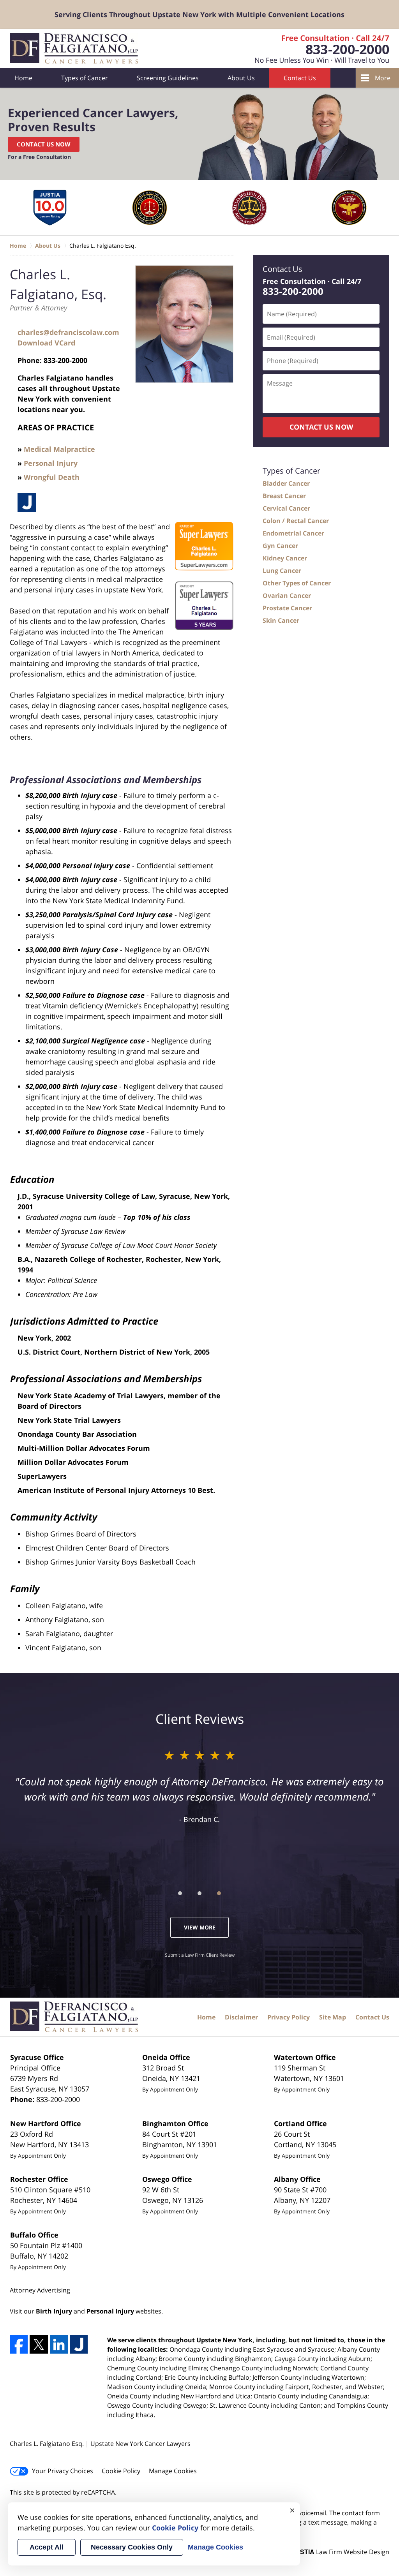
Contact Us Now (44, 144)
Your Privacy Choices (63, 2471)
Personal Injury (51, 463)
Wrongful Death (52, 477)
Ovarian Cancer (287, 596)
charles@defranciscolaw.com (68, 332)
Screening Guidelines (168, 78)
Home (23, 78)
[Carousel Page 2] (199, 1893)
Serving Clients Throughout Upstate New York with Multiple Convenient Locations (199, 14)
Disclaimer (241, 2017)
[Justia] (27, 502)
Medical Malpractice (59, 449)
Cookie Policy (121, 2471)
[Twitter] (39, 2344)
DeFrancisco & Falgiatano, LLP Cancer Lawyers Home (75, 49)
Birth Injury (54, 2311)
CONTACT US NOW (321, 427)
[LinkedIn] (59, 2344)
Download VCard (46, 343)
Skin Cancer (281, 620)
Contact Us (300, 78)
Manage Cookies (173, 2471)
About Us (241, 78)
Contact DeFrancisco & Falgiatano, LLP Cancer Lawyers (316, 49)
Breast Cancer (284, 496)
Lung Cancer (282, 571)
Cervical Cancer (286, 508)
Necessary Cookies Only (132, 2547)
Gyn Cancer (280, 546)
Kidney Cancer (285, 558)
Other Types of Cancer (297, 583)
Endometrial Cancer (293, 533)
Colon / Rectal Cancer (296, 521)
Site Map (333, 2017)
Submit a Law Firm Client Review (200, 1955)
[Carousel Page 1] (180, 1893)
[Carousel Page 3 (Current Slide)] (219, 1893)
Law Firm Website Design (341, 2552)
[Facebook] (19, 2344)
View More (200, 1927)
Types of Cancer (85, 78)
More (383, 78)
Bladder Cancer (286, 483)
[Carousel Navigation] (199, 1893)
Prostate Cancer (287, 608)
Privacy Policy (289, 2017)
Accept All (47, 2547)
